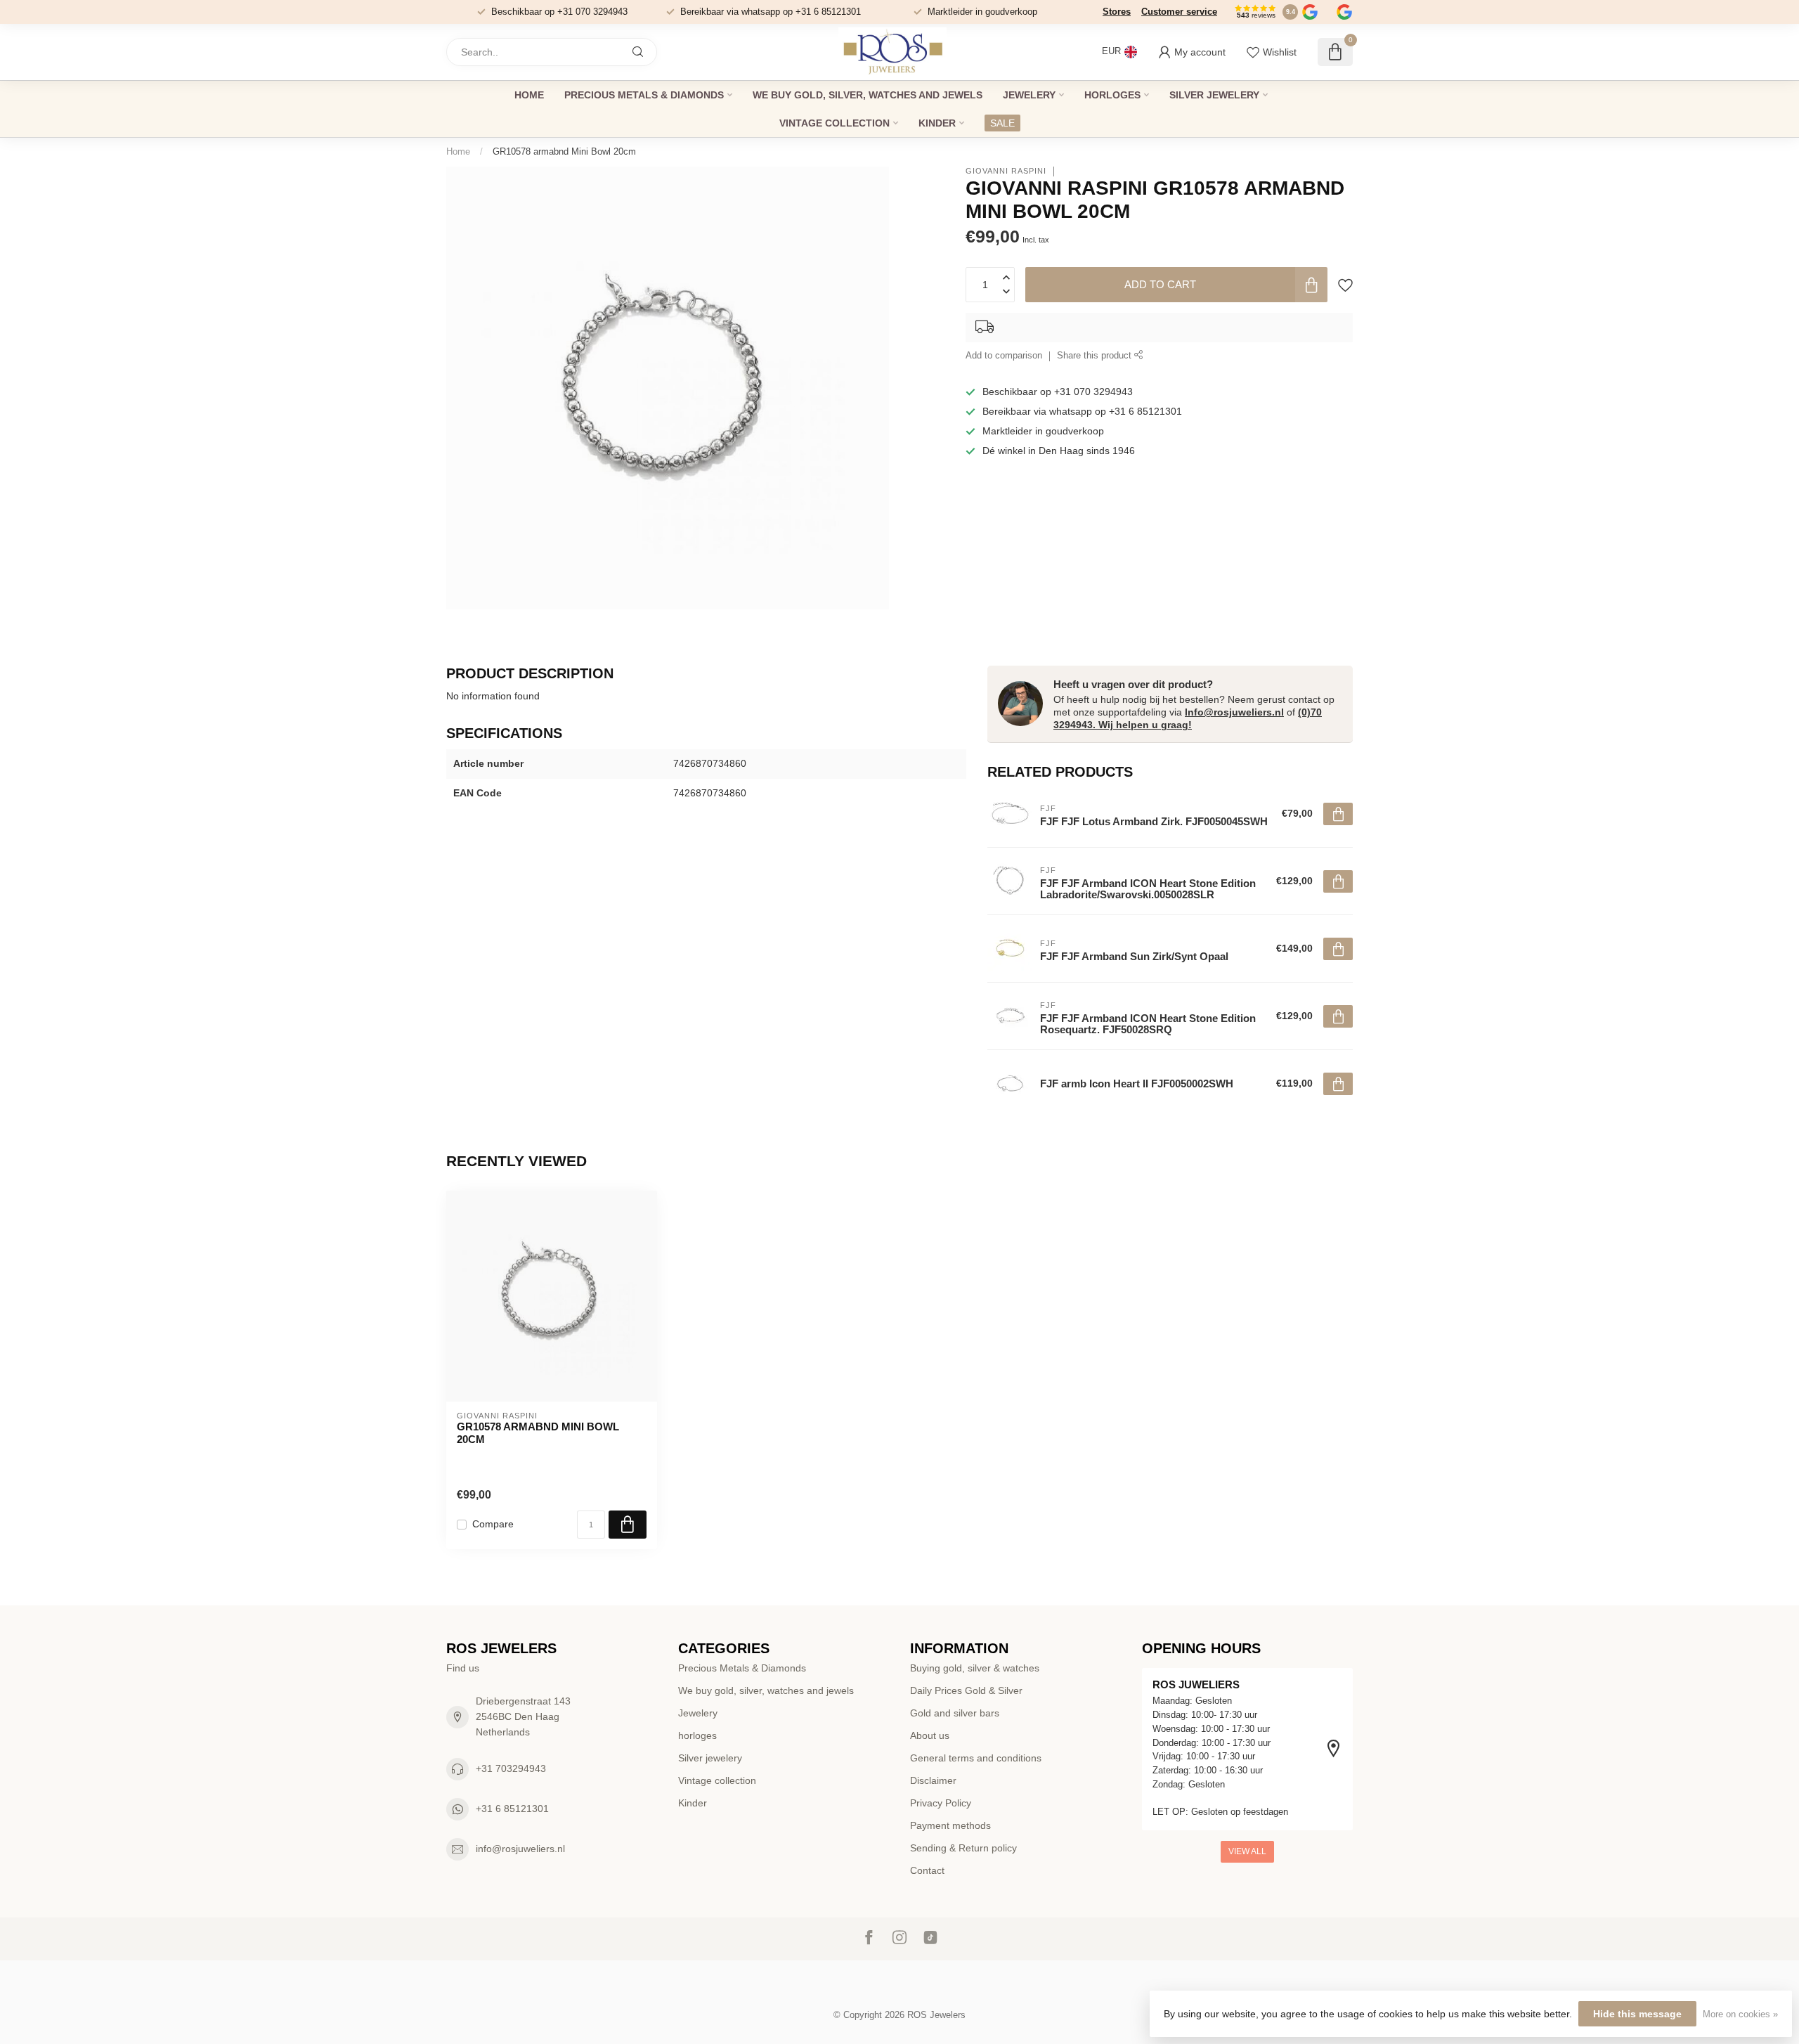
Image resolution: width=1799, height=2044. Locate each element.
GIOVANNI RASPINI (1006, 171)
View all (1247, 1851)
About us (930, 1735)
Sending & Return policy (963, 1848)
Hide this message (1637, 2014)
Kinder (937, 123)
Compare (493, 1524)
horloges (1112, 95)
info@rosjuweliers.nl (520, 1849)
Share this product (1096, 356)
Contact (927, 1870)
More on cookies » (1740, 2014)
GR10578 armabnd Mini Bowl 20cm (564, 151)
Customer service (1179, 12)
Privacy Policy (941, 1803)
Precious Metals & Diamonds (644, 95)
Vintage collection (834, 123)
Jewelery (1029, 95)
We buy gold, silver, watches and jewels (868, 95)
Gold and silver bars (955, 1713)
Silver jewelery (1214, 95)
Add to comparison (1004, 356)
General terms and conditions (976, 1758)
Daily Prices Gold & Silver (966, 1690)
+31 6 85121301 (512, 1809)
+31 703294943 (511, 1768)
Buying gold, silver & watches (975, 1668)
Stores (1117, 12)
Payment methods (950, 1825)
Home (529, 95)
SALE (1002, 123)
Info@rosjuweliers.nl (1234, 712)
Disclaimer (933, 1780)
